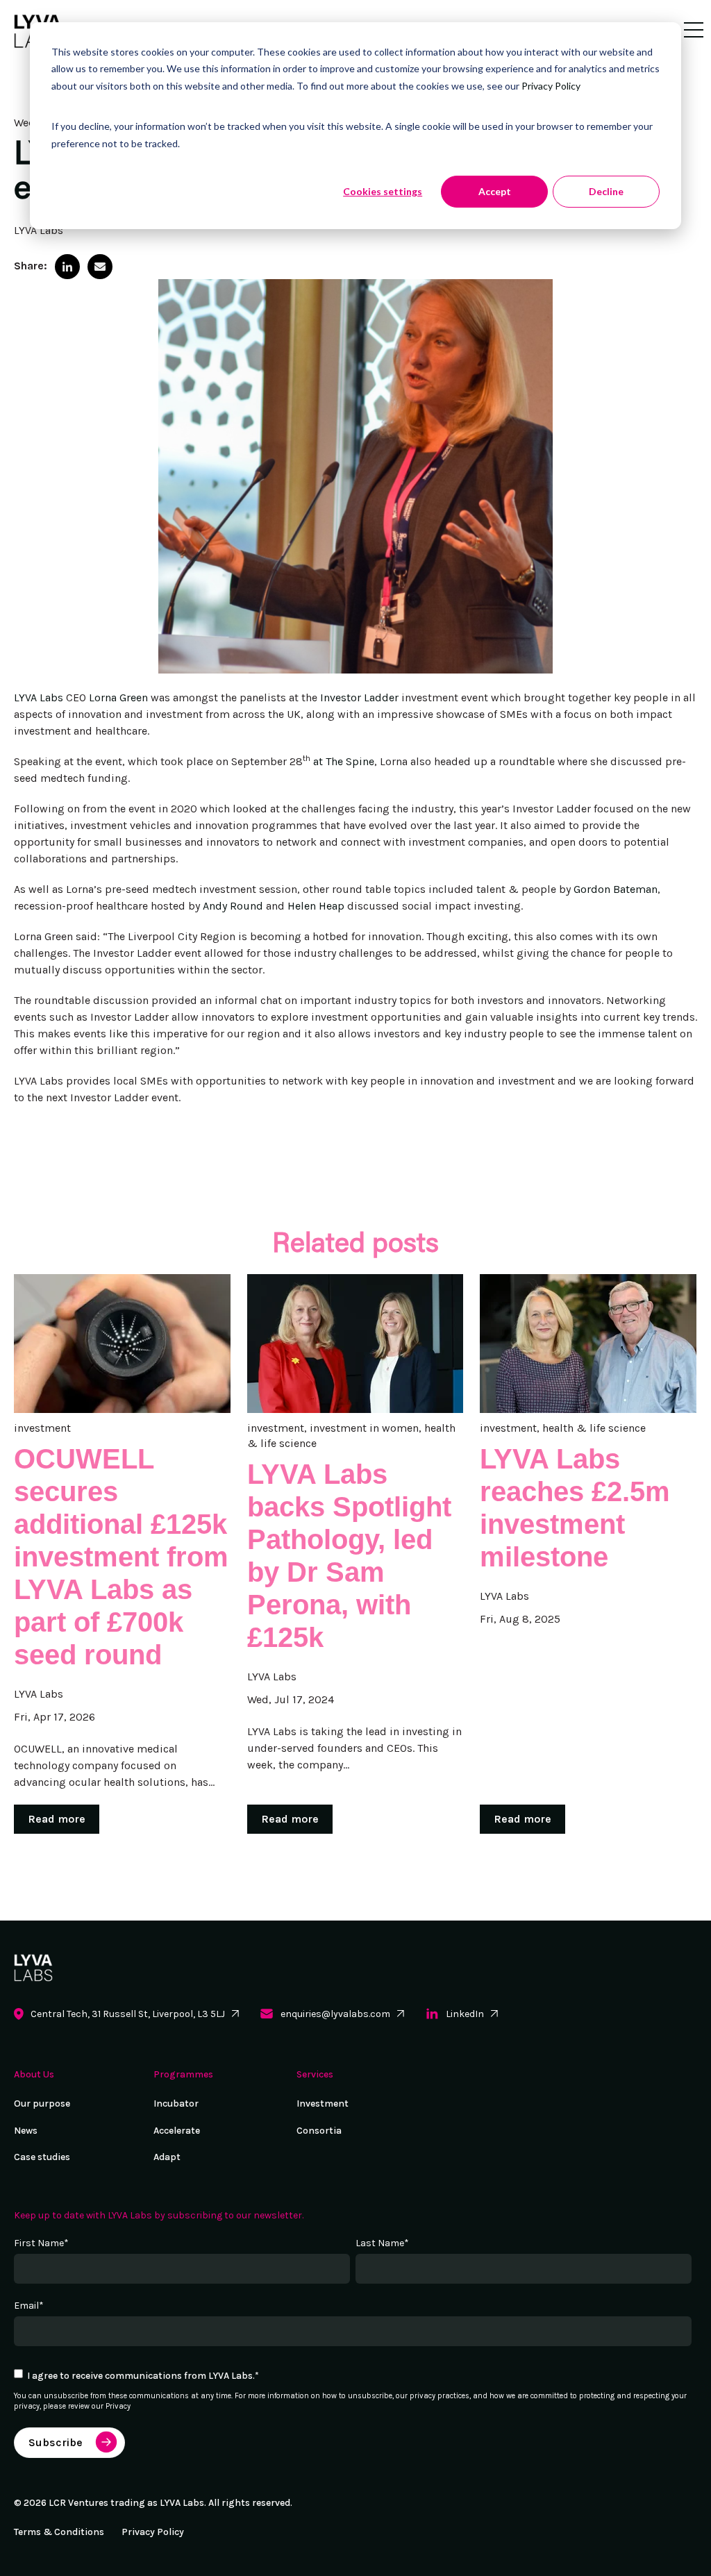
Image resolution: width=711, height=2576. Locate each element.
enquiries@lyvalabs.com (335, 2014)
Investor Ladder (359, 697)
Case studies (42, 2157)
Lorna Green (118, 697)
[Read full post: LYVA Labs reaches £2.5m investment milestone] (588, 1344)
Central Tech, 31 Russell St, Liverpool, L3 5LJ (128, 2014)
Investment (323, 2104)
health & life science (594, 1428)
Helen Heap (316, 906)
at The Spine (344, 761)
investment (42, 1428)
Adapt (167, 2157)
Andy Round (233, 906)
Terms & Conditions (59, 2532)
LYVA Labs (39, 230)
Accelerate (177, 2131)
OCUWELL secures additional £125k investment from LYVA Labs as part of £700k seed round (121, 1557)
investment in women (364, 1428)
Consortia (319, 2131)
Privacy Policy (551, 86)
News (26, 2131)
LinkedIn (465, 2014)
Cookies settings (383, 191)
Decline (606, 191)
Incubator (176, 2104)
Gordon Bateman (616, 889)
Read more (57, 1819)
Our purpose (42, 2104)
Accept (495, 191)
